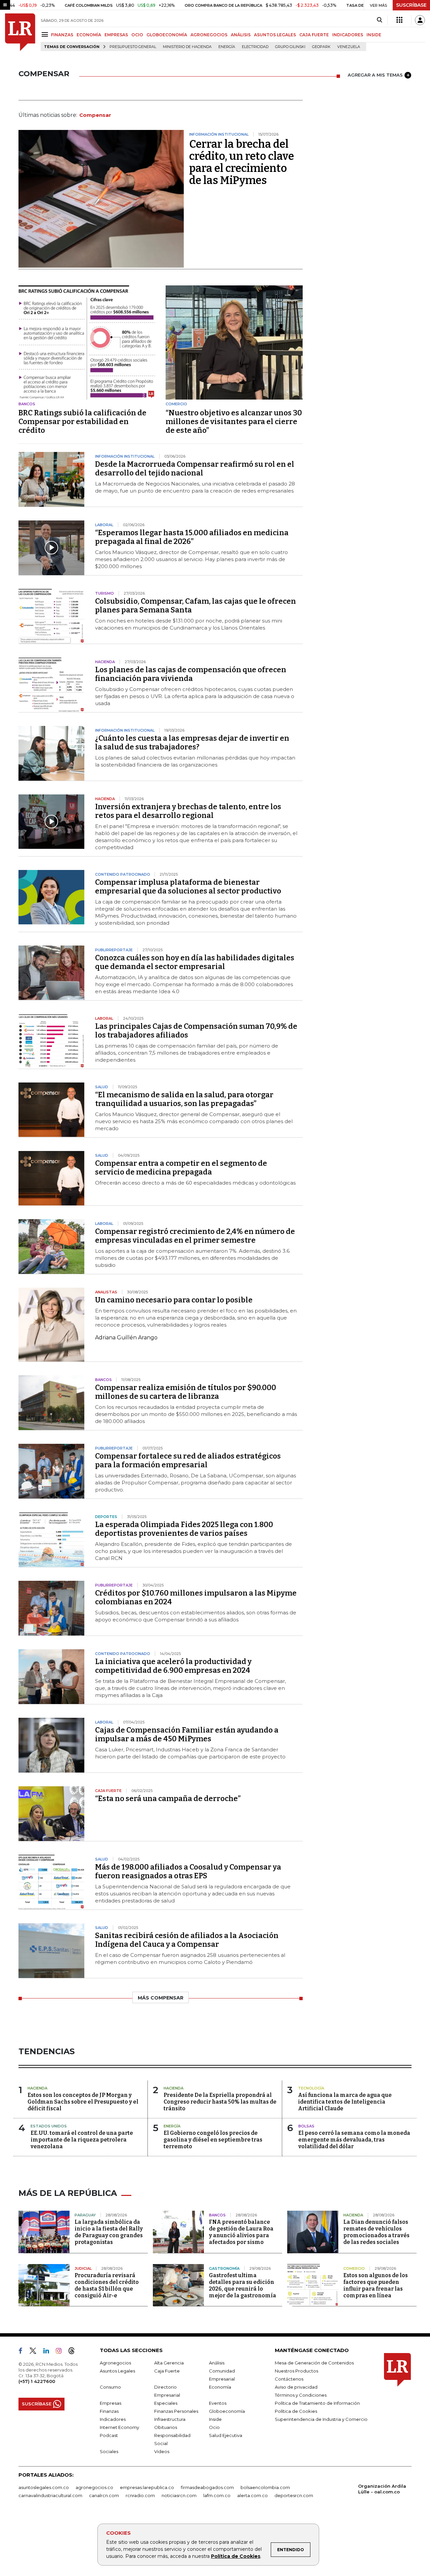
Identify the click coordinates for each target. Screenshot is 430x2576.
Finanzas (109, 2411)
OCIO (137, 35)
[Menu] (46, 34)
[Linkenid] (49, 2352)
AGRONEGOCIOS (209, 35)
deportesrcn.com (294, 2495)
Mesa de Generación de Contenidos (314, 2363)
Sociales (109, 2451)
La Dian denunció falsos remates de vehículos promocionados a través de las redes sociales (376, 2232)
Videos (162, 2451)
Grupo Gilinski (290, 47)
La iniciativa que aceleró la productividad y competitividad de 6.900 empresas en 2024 (173, 1666)
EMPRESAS (116, 35)
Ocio (214, 2427)
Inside (215, 2419)
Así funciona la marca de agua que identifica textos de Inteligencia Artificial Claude (345, 2102)
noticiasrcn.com (179, 2495)
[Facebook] (23, 2352)
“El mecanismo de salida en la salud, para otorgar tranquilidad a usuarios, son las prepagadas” (184, 1099)
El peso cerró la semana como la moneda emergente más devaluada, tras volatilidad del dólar (354, 2140)
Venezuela (349, 47)
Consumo (110, 2387)
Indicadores (113, 2419)
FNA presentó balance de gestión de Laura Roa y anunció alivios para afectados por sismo (241, 2232)
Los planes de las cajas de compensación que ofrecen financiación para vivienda (191, 674)
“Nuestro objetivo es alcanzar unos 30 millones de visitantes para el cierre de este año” (234, 422)
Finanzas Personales (176, 2411)
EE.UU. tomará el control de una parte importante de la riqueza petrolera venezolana (82, 2140)
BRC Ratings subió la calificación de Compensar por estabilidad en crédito (82, 422)
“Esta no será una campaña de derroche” (168, 1799)
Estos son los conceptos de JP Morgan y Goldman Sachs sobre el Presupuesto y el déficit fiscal (83, 2102)
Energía (227, 47)
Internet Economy (119, 2427)
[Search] (379, 20)
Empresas (111, 2403)
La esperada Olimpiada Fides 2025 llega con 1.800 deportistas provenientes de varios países (184, 1529)
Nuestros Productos (296, 2371)
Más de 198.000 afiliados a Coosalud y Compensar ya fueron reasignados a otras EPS (188, 1871)
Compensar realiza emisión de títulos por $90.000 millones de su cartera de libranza (186, 1392)
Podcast (109, 2435)
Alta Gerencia (169, 2363)
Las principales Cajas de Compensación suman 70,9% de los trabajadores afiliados (196, 1031)
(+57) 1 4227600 (37, 2381)
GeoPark (321, 47)
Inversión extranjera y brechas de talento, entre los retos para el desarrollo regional (188, 811)
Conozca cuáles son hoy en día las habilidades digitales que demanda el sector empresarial (195, 962)
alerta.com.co (252, 2495)
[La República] (20, 32)
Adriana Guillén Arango (126, 1338)
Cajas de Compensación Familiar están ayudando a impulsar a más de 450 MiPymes (187, 1734)
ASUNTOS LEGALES (275, 35)
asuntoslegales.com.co (44, 2487)
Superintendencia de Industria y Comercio (321, 2419)
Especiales (166, 2403)
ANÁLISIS (241, 35)
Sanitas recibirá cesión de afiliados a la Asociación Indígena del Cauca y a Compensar (187, 1940)
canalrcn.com (104, 2495)
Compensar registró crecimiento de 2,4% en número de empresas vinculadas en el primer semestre (195, 1236)
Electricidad (255, 47)
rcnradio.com (140, 2495)
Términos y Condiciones (301, 2395)
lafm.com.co (217, 2495)
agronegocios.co (94, 2487)
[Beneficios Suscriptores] (399, 20)
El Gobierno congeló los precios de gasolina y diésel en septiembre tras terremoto (213, 2140)
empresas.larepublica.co (147, 2487)
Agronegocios (115, 2363)
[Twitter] (36, 2352)
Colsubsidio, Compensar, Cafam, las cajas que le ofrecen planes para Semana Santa (196, 606)
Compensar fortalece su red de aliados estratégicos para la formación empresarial (188, 1460)
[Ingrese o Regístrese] (420, 20)
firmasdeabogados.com (207, 2487)
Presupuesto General (133, 47)
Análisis (217, 2363)
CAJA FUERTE (314, 35)
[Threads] (74, 2352)
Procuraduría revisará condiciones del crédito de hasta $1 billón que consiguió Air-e (107, 2285)
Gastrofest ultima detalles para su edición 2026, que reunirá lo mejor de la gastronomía (243, 2285)
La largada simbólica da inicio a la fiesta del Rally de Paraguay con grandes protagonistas (109, 2232)
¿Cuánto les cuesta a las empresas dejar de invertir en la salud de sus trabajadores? (192, 743)
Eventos (218, 2403)
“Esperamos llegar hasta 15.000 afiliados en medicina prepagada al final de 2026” (192, 537)
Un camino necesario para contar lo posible (174, 1300)
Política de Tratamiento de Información (317, 2403)
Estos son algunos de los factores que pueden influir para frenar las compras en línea (376, 2285)
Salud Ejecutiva (226, 2435)
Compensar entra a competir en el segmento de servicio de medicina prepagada (181, 1168)
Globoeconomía (227, 2411)
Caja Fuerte (167, 2371)
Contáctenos (289, 2379)
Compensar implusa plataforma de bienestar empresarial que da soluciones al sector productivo (188, 887)
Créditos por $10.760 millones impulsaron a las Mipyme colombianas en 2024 (196, 1597)
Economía (220, 2387)
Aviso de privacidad (296, 2387)
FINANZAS (62, 35)
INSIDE (374, 35)
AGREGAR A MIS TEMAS (375, 75)
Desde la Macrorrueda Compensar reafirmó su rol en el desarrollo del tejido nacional (195, 469)
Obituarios (166, 2427)
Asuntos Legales (117, 2371)
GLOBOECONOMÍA (167, 35)
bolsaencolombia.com (265, 2487)
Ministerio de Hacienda (187, 47)
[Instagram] (61, 2352)
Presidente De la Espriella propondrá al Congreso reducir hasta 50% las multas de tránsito (220, 2102)
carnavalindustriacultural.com (50, 2495)
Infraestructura (170, 2419)
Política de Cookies (236, 2556)
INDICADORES (348, 35)
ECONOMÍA (89, 35)
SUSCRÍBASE (411, 5)
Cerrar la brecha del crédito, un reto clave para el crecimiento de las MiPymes (242, 162)
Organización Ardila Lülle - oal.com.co (382, 2489)
